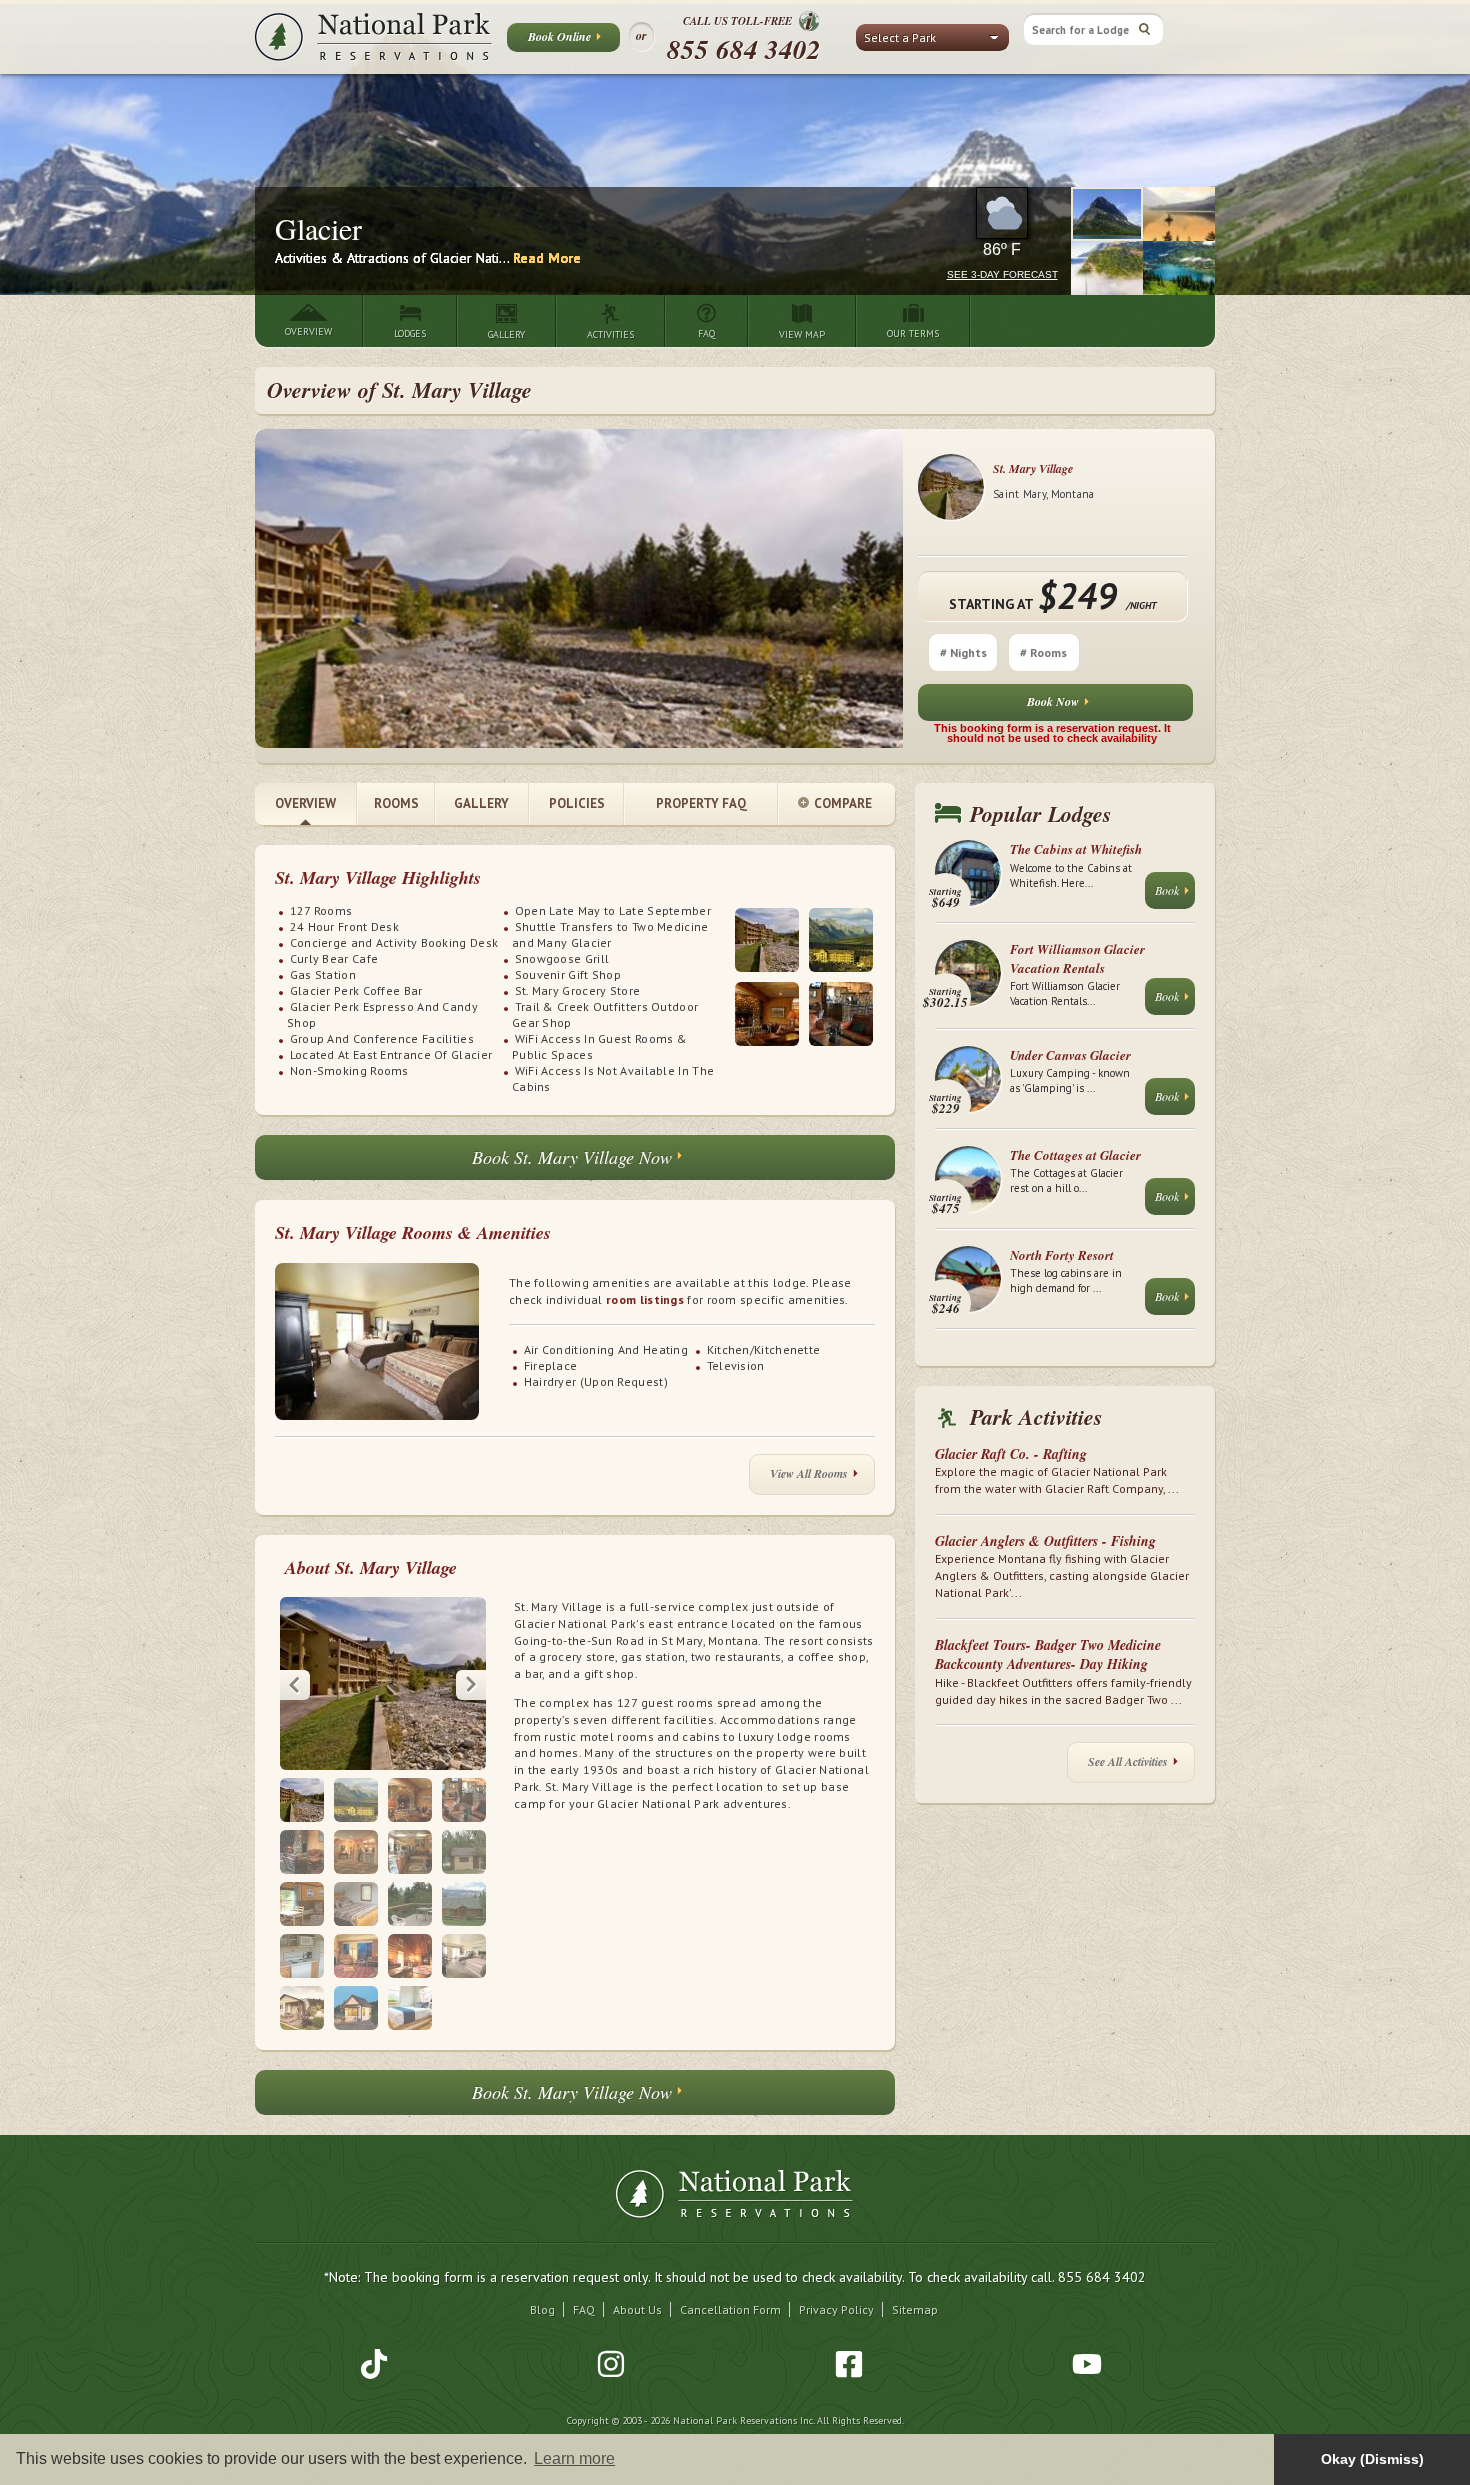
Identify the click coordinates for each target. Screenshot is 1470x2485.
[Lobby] (767, 1014)
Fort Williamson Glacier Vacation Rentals (1077, 958)
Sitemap (915, 2309)
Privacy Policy (836, 2309)
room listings (645, 1299)
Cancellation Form (730, 2309)
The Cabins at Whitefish (1076, 849)
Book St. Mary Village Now (572, 1157)
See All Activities (1128, 1761)
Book (1167, 890)
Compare (843, 803)
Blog (542, 2309)
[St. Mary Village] (767, 940)
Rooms (396, 803)
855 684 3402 (744, 49)
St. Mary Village (1033, 468)
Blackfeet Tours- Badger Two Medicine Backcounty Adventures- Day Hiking (1048, 1655)
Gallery (481, 803)
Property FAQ (701, 803)
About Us (637, 2309)
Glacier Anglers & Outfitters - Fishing (1045, 1541)
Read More (547, 258)
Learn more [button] (574, 2458)
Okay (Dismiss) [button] (1372, 2459)
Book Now (1053, 701)
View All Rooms (809, 1473)
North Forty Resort (1062, 1255)
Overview (305, 803)
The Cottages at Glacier (1075, 1155)
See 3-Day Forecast (1002, 274)
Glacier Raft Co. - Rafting (1011, 1454)
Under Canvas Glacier (1070, 1055)
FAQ (584, 2309)
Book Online (559, 36)
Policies (577, 803)
